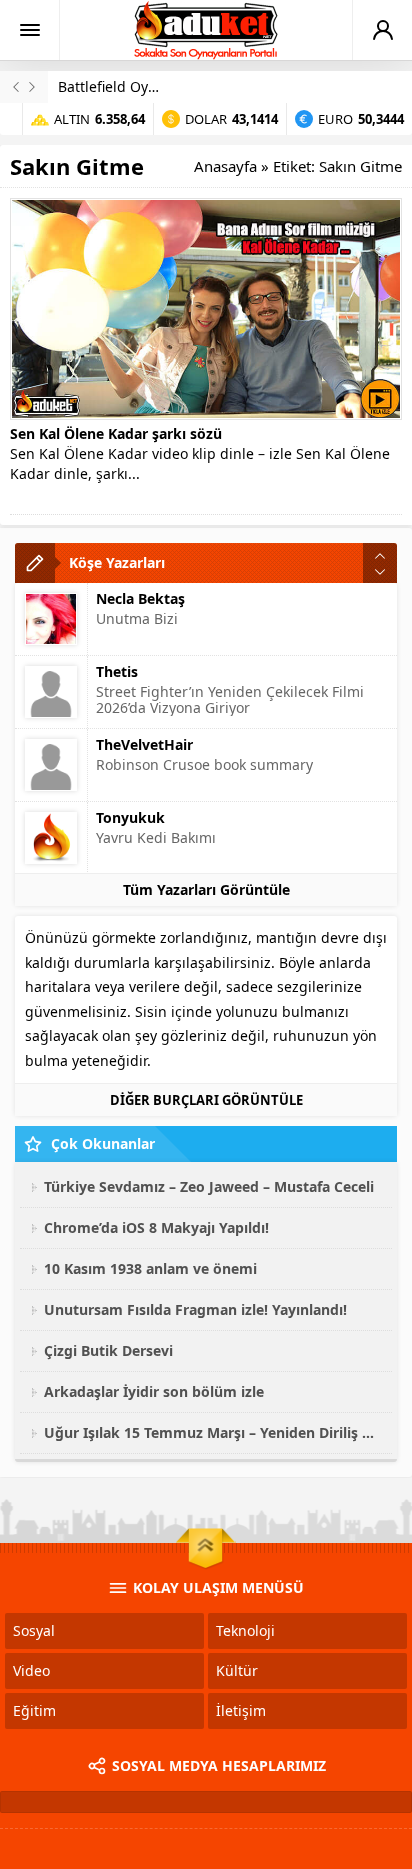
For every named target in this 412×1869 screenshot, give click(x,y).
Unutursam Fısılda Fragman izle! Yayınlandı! (195, 1309)
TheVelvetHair (144, 744)
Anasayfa (225, 166)
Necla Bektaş (140, 598)
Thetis (117, 671)
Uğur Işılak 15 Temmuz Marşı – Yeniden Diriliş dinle (213, 1432)
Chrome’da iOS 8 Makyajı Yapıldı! (156, 1227)
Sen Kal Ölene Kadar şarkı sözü (116, 433)
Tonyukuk (130, 817)
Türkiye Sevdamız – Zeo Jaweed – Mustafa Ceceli (209, 1186)
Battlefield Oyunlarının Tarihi (155, 86)
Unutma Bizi (137, 618)
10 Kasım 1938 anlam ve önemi (150, 1268)
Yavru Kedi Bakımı (156, 837)
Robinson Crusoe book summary (204, 764)
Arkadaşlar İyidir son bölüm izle (154, 1391)
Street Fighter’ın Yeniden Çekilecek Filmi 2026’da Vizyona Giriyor (230, 699)
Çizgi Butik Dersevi (108, 1350)
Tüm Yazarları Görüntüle (206, 889)
